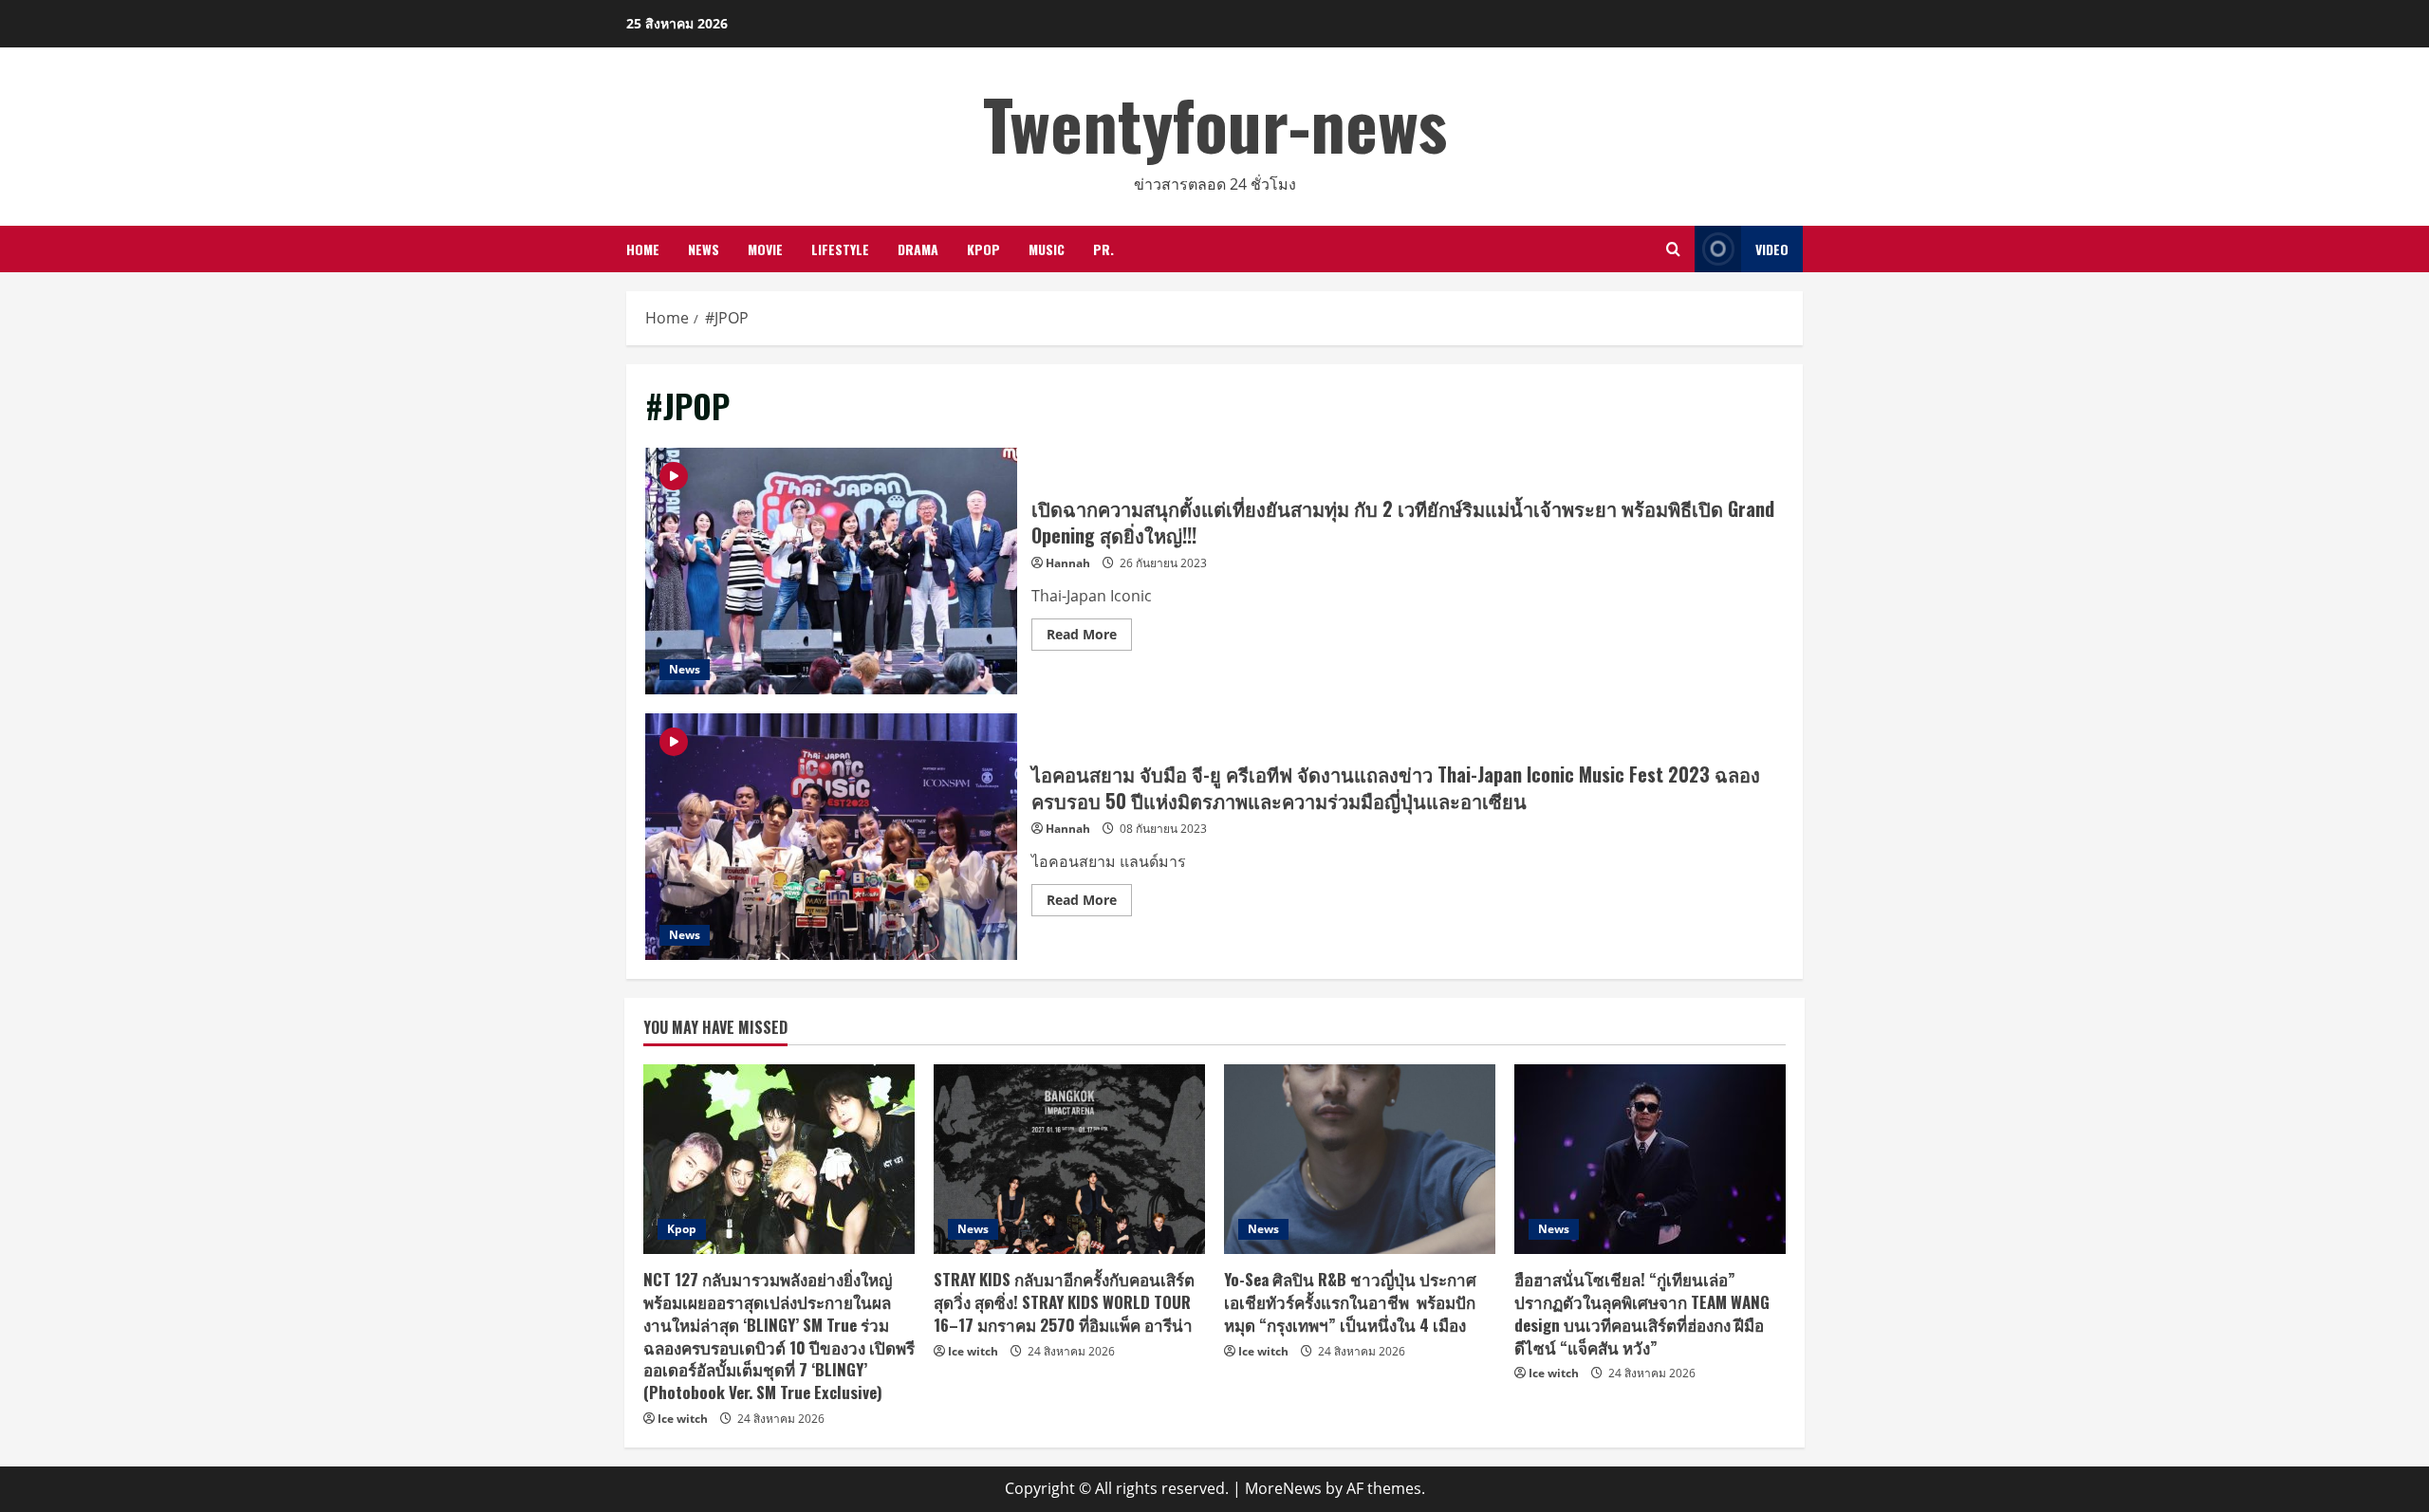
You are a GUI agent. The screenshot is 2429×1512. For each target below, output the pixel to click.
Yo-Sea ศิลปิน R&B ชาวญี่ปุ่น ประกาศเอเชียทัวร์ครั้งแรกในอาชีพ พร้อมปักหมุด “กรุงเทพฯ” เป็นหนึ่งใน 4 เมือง (1350, 1302)
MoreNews (1283, 1488)
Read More (1089, 637)
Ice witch (683, 1419)
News (704, 249)
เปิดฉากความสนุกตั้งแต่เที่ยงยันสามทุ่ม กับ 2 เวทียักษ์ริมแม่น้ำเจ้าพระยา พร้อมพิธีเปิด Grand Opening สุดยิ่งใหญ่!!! (831, 571)
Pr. (1103, 249)
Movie (765, 249)
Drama (918, 249)
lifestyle (840, 249)
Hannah (1068, 563)
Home (643, 249)
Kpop (983, 249)
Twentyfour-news (1215, 123)
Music (1047, 249)
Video (1772, 249)
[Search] (1673, 249)
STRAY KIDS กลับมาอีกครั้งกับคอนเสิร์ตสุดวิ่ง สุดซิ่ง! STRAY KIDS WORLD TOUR (1064, 1302)
